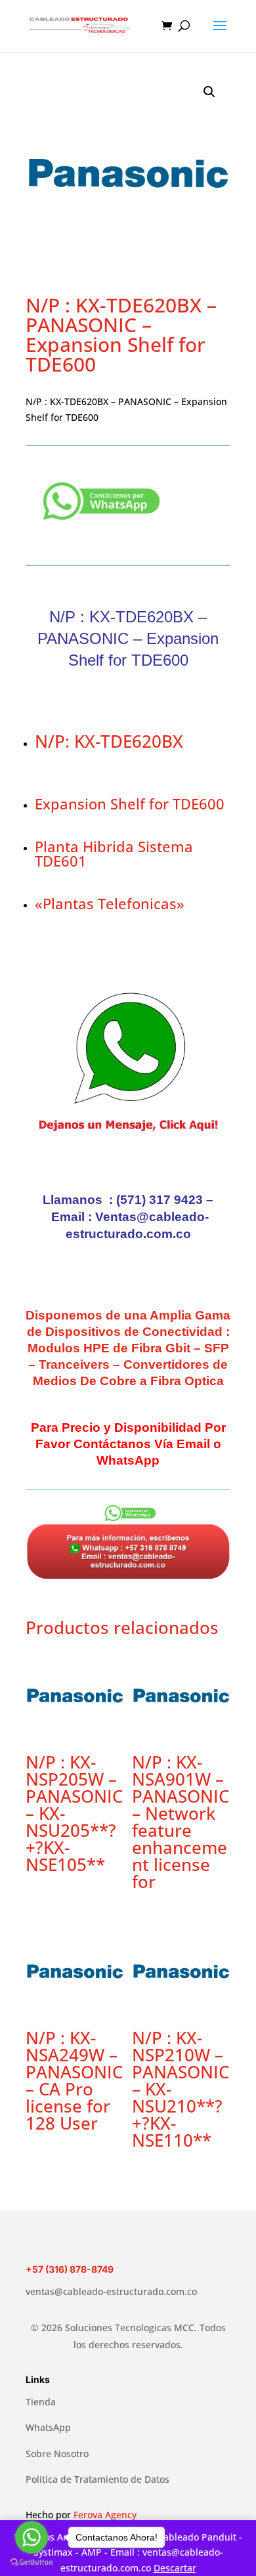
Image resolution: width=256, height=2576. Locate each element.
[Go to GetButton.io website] (32, 2563)
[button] (209, 92)
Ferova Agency (105, 2515)
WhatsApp (48, 2427)
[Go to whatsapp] (32, 2537)
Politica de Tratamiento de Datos (97, 2479)
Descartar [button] (175, 2568)
